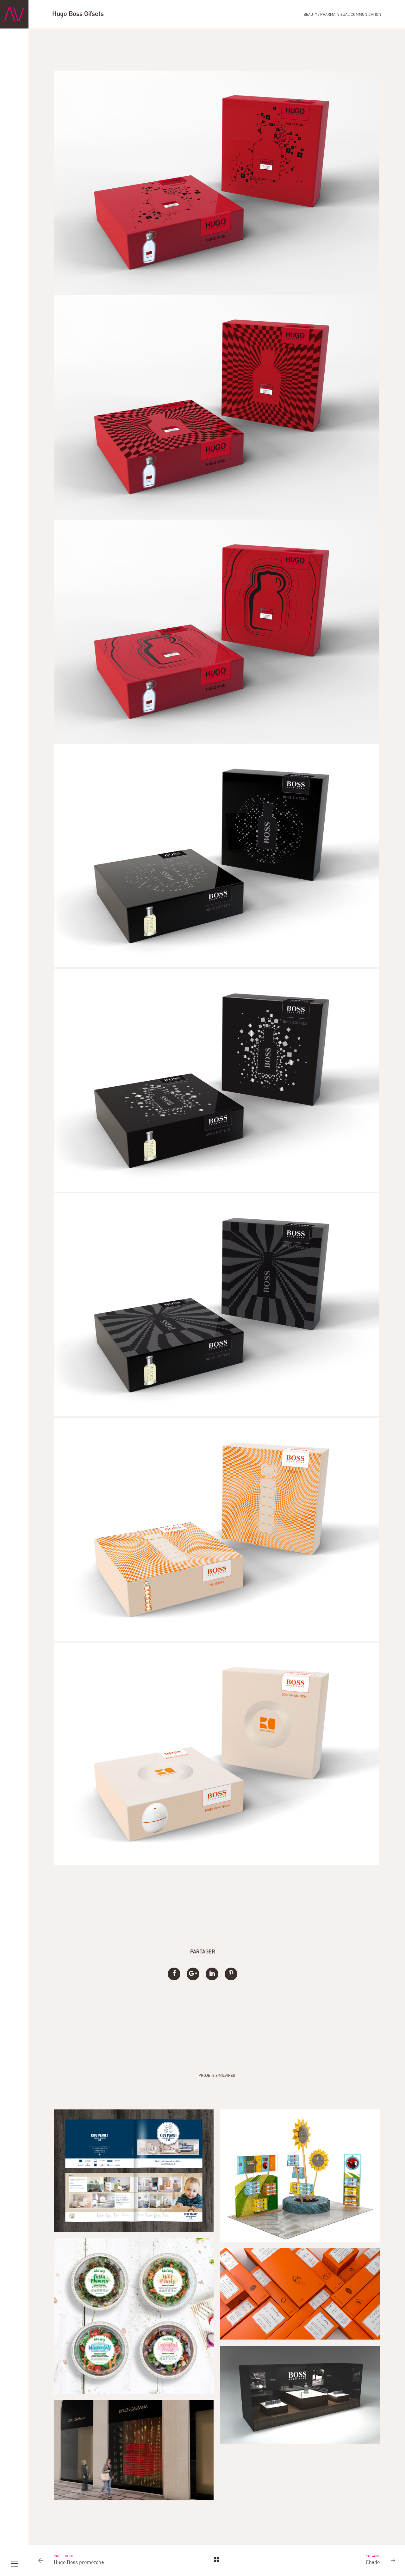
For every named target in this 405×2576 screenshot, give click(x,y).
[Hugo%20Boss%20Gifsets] (174, 1974)
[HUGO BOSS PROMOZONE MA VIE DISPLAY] (300, 2395)
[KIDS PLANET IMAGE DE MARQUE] (134, 2171)
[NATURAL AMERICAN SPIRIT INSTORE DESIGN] (300, 2176)
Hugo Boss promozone (79, 2563)
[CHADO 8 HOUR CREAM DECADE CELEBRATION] (300, 2294)
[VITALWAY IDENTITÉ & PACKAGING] (134, 2316)
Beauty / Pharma (319, 15)
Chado (373, 2563)
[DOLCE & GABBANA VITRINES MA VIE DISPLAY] (134, 2450)
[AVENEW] (14, 14)
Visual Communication (359, 15)
